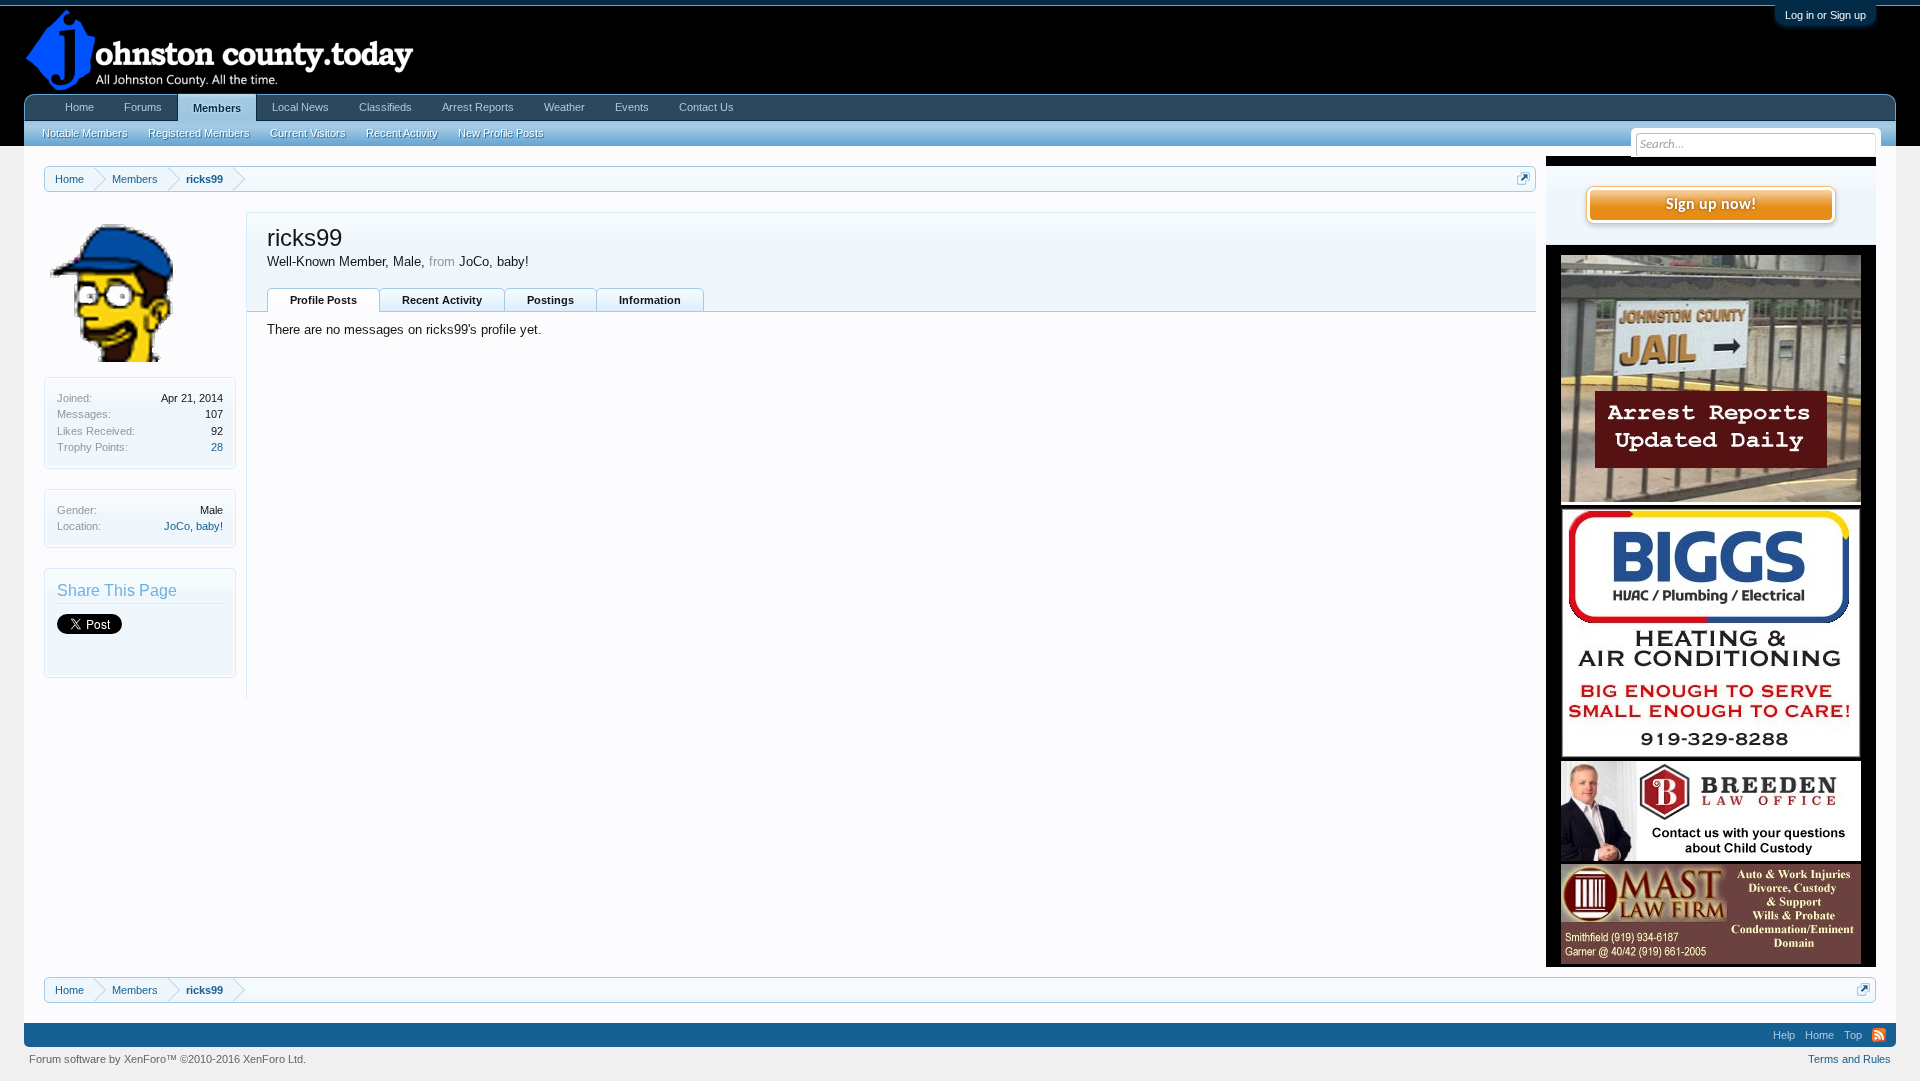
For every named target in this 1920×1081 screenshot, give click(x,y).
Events (632, 107)
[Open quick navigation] (1523, 178)
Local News (300, 107)
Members (217, 108)
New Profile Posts (501, 133)
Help (1784, 1035)
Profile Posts (323, 300)
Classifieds (385, 107)
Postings (550, 300)
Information (650, 300)
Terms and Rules (1849, 1059)
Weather (564, 107)
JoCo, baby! (193, 526)
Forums (143, 107)
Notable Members (85, 133)
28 (217, 447)
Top (1853, 1035)
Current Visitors (308, 133)
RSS (1879, 1035)
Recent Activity (442, 300)
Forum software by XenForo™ (167, 1059)
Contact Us (706, 107)
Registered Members (199, 133)
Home (79, 107)
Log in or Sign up (1825, 15)
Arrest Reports (478, 107)
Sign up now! (1711, 205)
